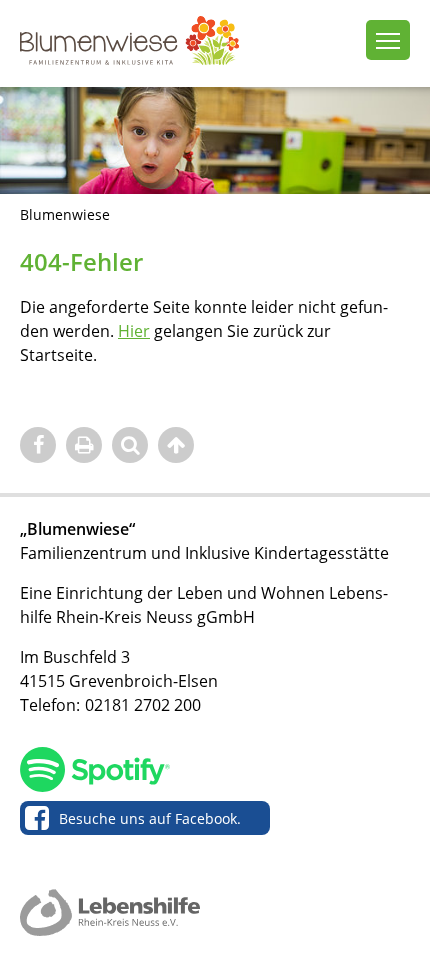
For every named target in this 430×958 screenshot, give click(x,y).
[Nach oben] (176, 445)
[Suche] (130, 445)
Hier (134, 331)
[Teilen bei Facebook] (38, 445)
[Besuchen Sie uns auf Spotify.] (210, 772)
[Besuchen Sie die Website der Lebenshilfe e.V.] (110, 913)
